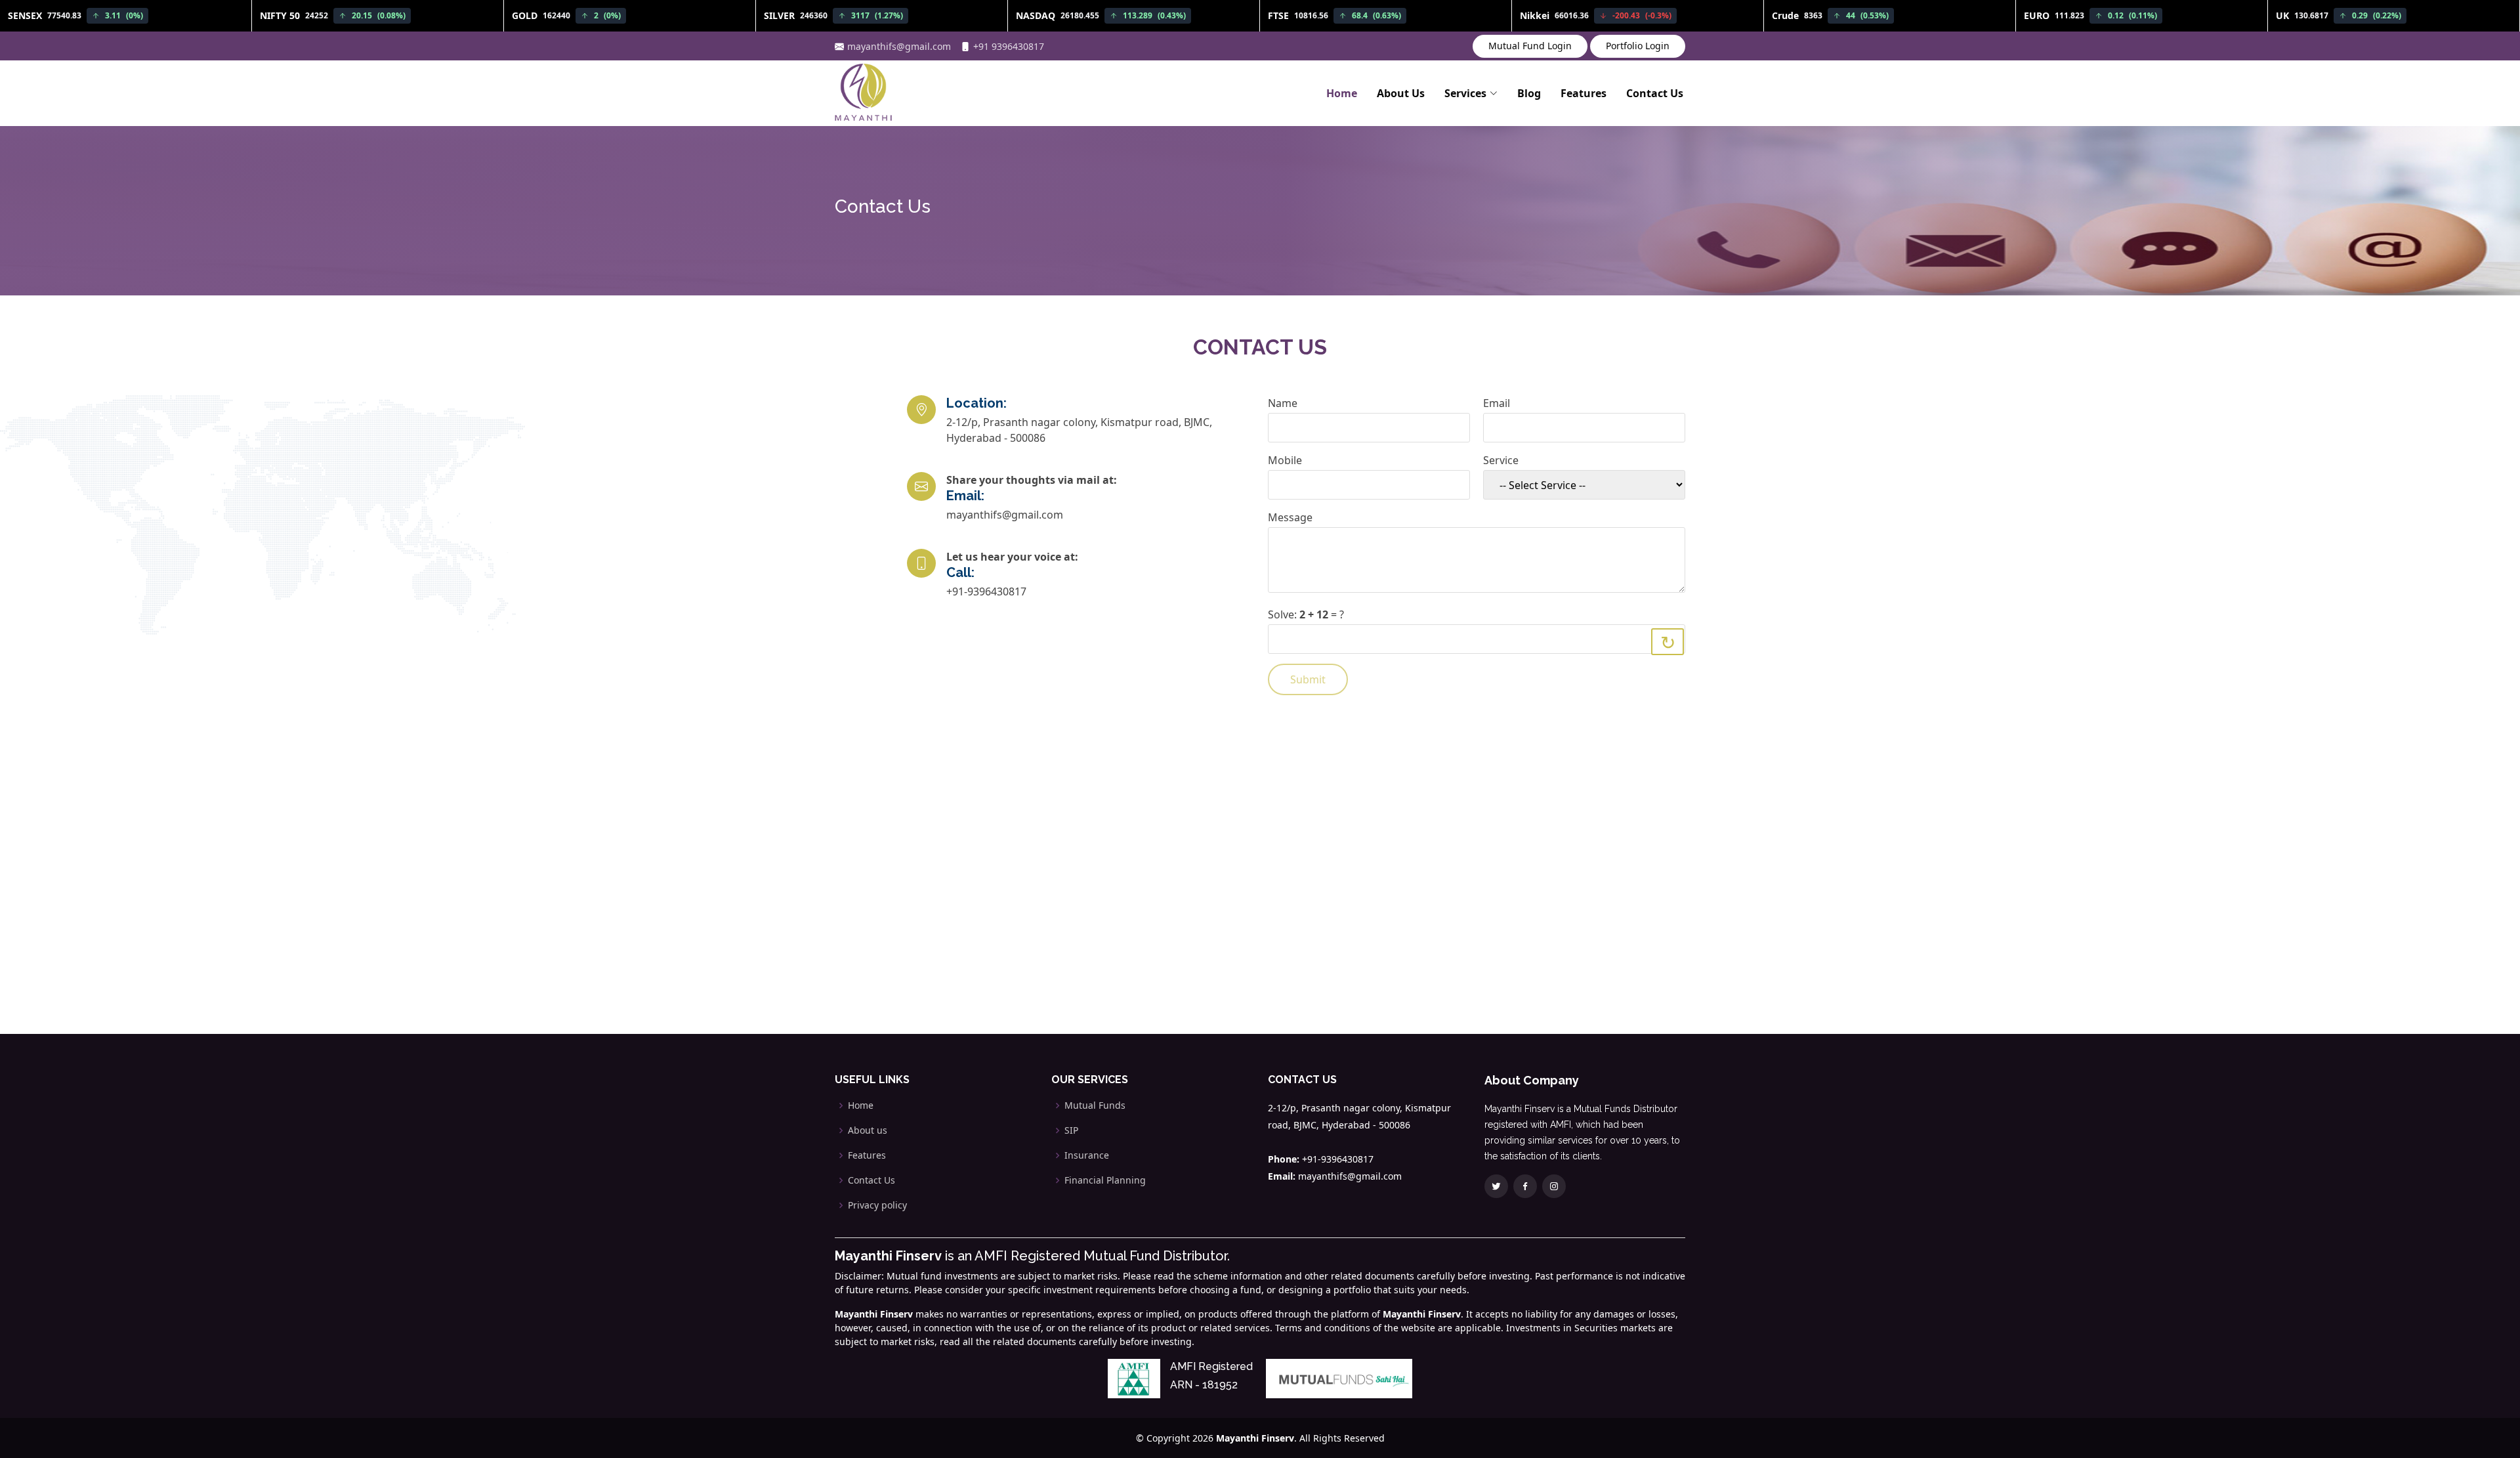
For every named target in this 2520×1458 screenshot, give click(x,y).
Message (1290, 517)
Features (1584, 93)
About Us (1401, 93)
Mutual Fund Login (1530, 46)
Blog (1529, 93)
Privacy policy (877, 1205)
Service (1501, 460)
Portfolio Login (1638, 46)
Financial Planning (1105, 1180)
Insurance (1087, 1155)
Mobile (1285, 460)
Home (1342, 93)
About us (868, 1130)
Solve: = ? (1306, 614)
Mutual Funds (1095, 1105)
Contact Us (1655, 93)
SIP (1071, 1130)
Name (1283, 403)
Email (1497, 403)
